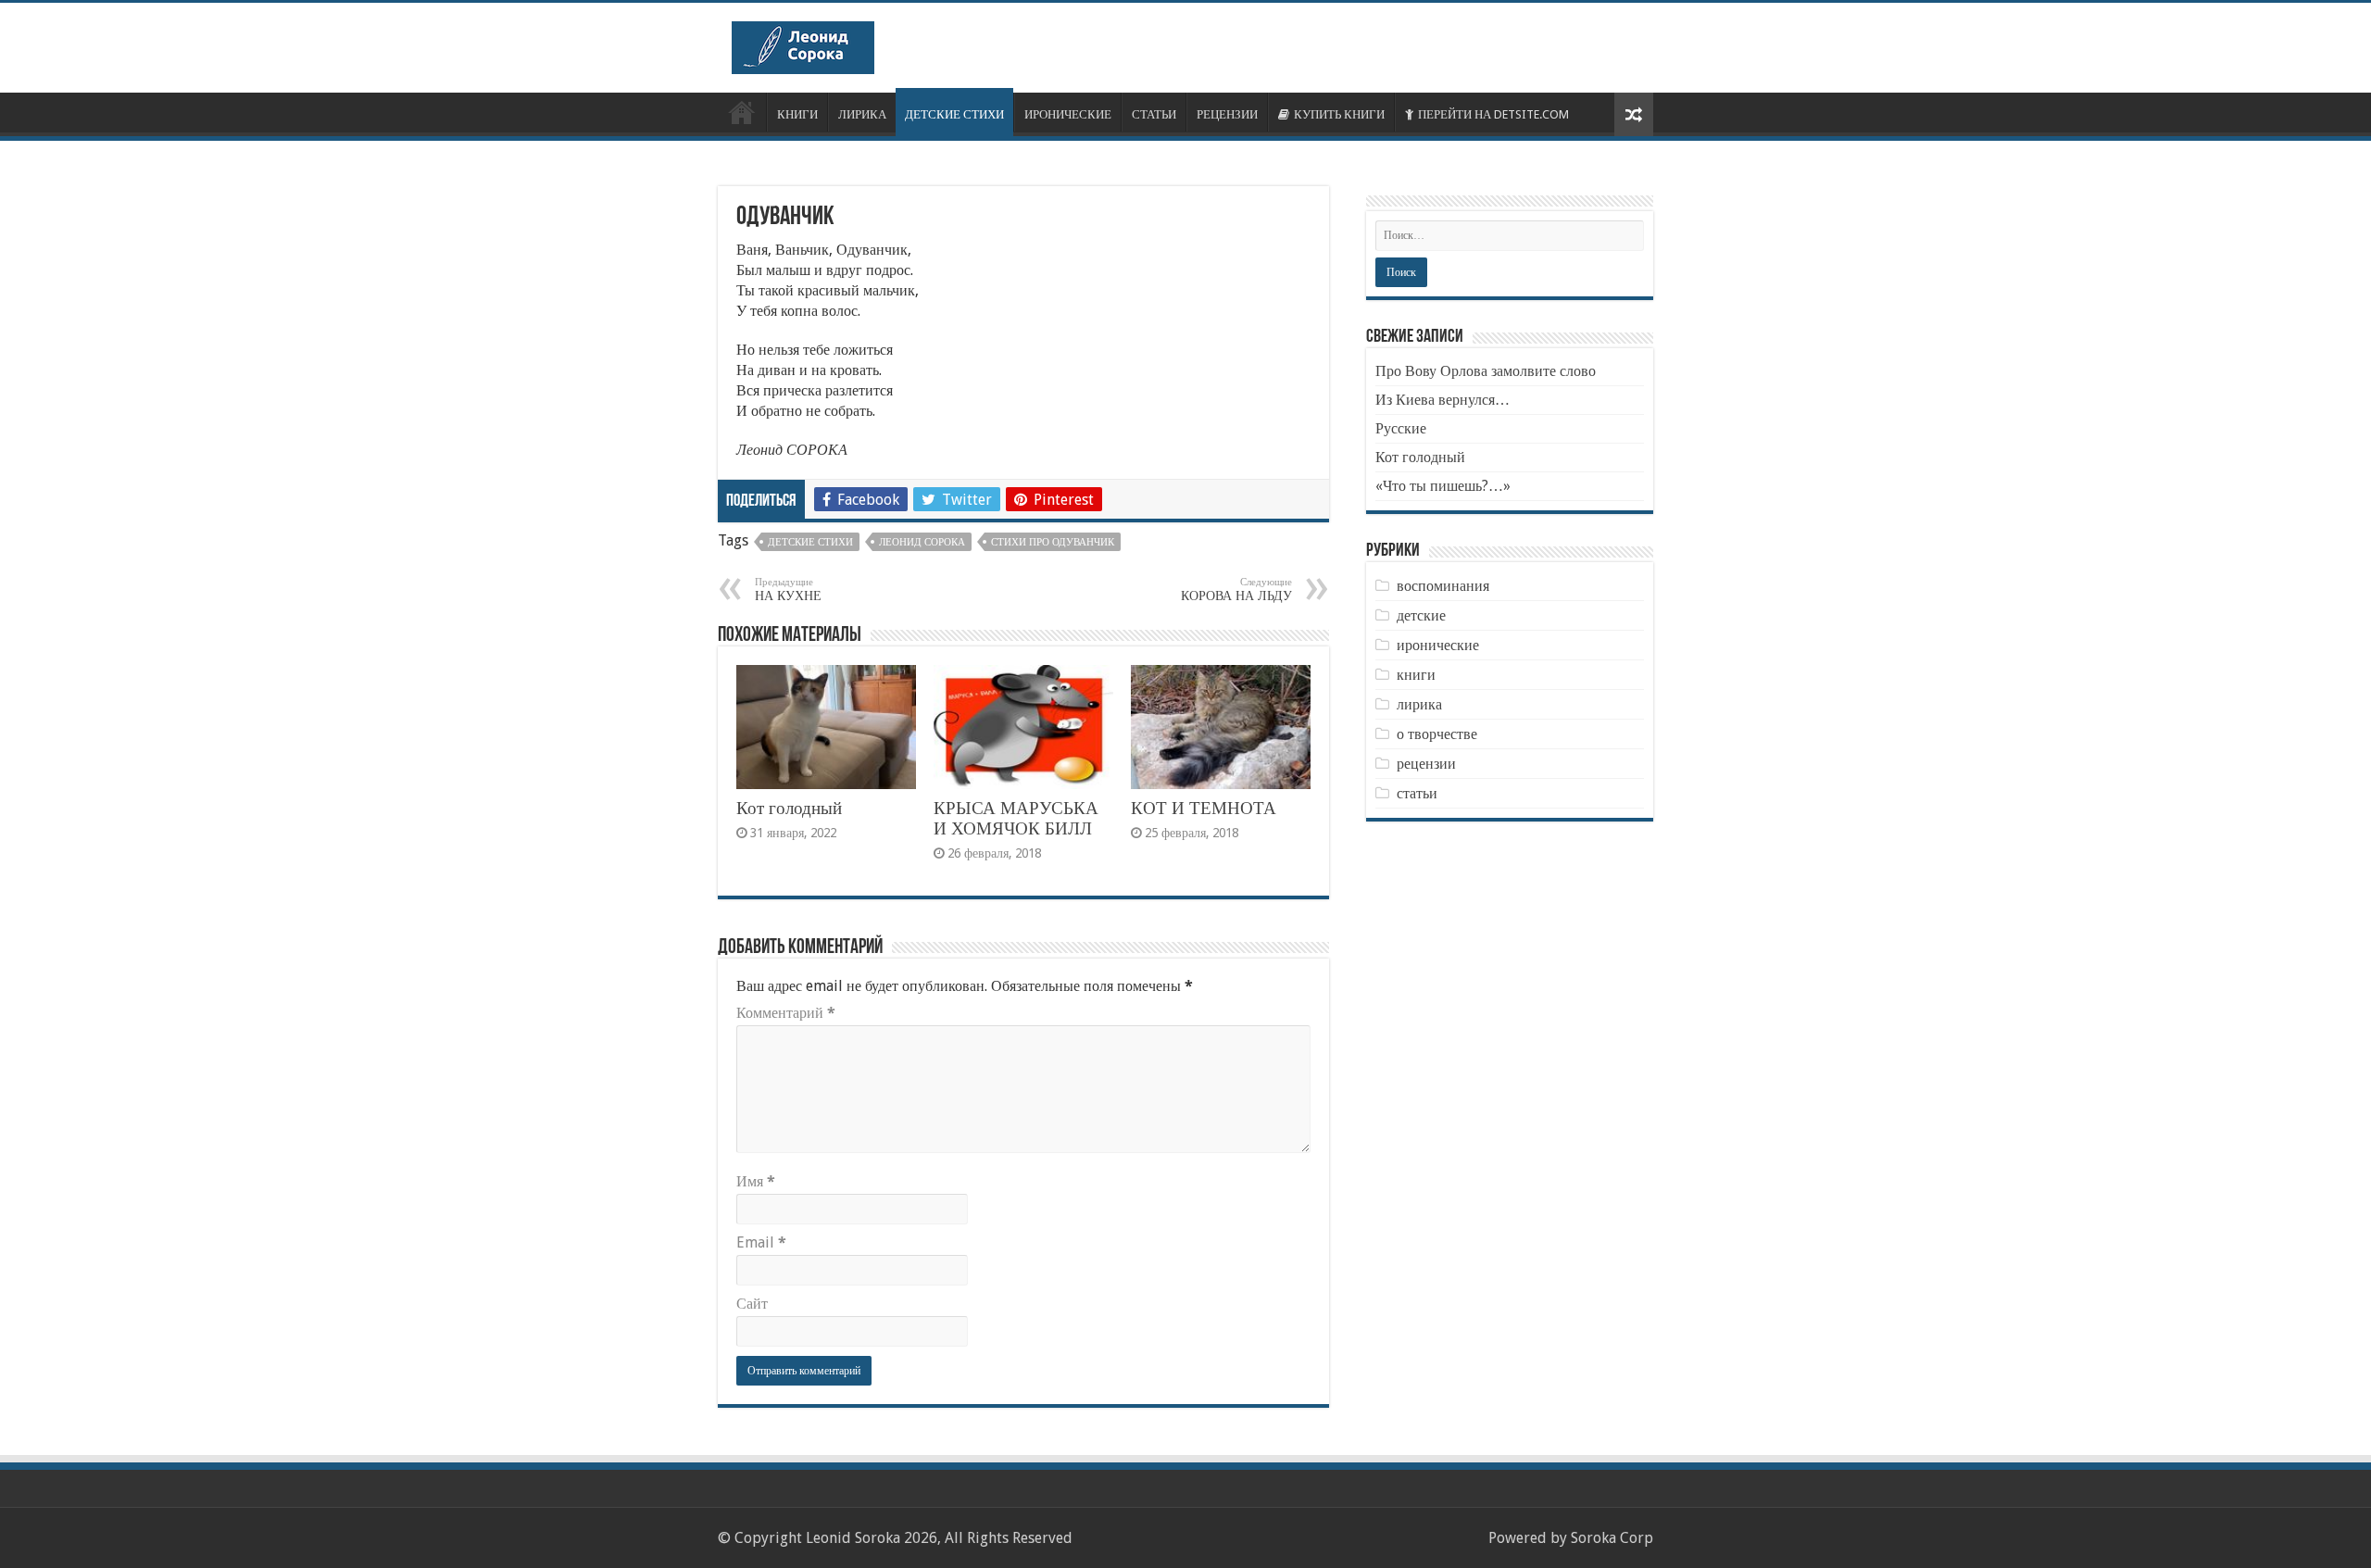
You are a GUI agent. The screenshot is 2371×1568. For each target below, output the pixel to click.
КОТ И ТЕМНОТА (1204, 808)
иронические (1438, 645)
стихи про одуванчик (1053, 542)
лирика (1419, 704)
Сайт (752, 1304)
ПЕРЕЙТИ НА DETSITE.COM (1493, 114)
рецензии (1426, 764)
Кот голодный (789, 808)
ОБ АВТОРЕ (742, 112)
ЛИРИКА (862, 114)
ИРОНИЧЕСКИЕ (1068, 114)
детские (1421, 615)
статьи (1417, 793)
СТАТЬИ (1154, 114)
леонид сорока (922, 542)
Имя (756, 1181)
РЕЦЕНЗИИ (1227, 114)
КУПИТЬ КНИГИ (1339, 114)
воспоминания (1443, 586)
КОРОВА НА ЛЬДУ (1236, 590)
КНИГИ (797, 114)
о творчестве (1437, 734)
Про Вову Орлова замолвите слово (1486, 371)
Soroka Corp (1612, 1538)
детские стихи (810, 542)
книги (1416, 675)
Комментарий (786, 1013)
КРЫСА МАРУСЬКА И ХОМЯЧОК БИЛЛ (1016, 818)
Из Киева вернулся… (1443, 400)
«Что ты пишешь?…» (1443, 486)
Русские (1401, 428)
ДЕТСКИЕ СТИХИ (954, 114)
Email (761, 1242)
